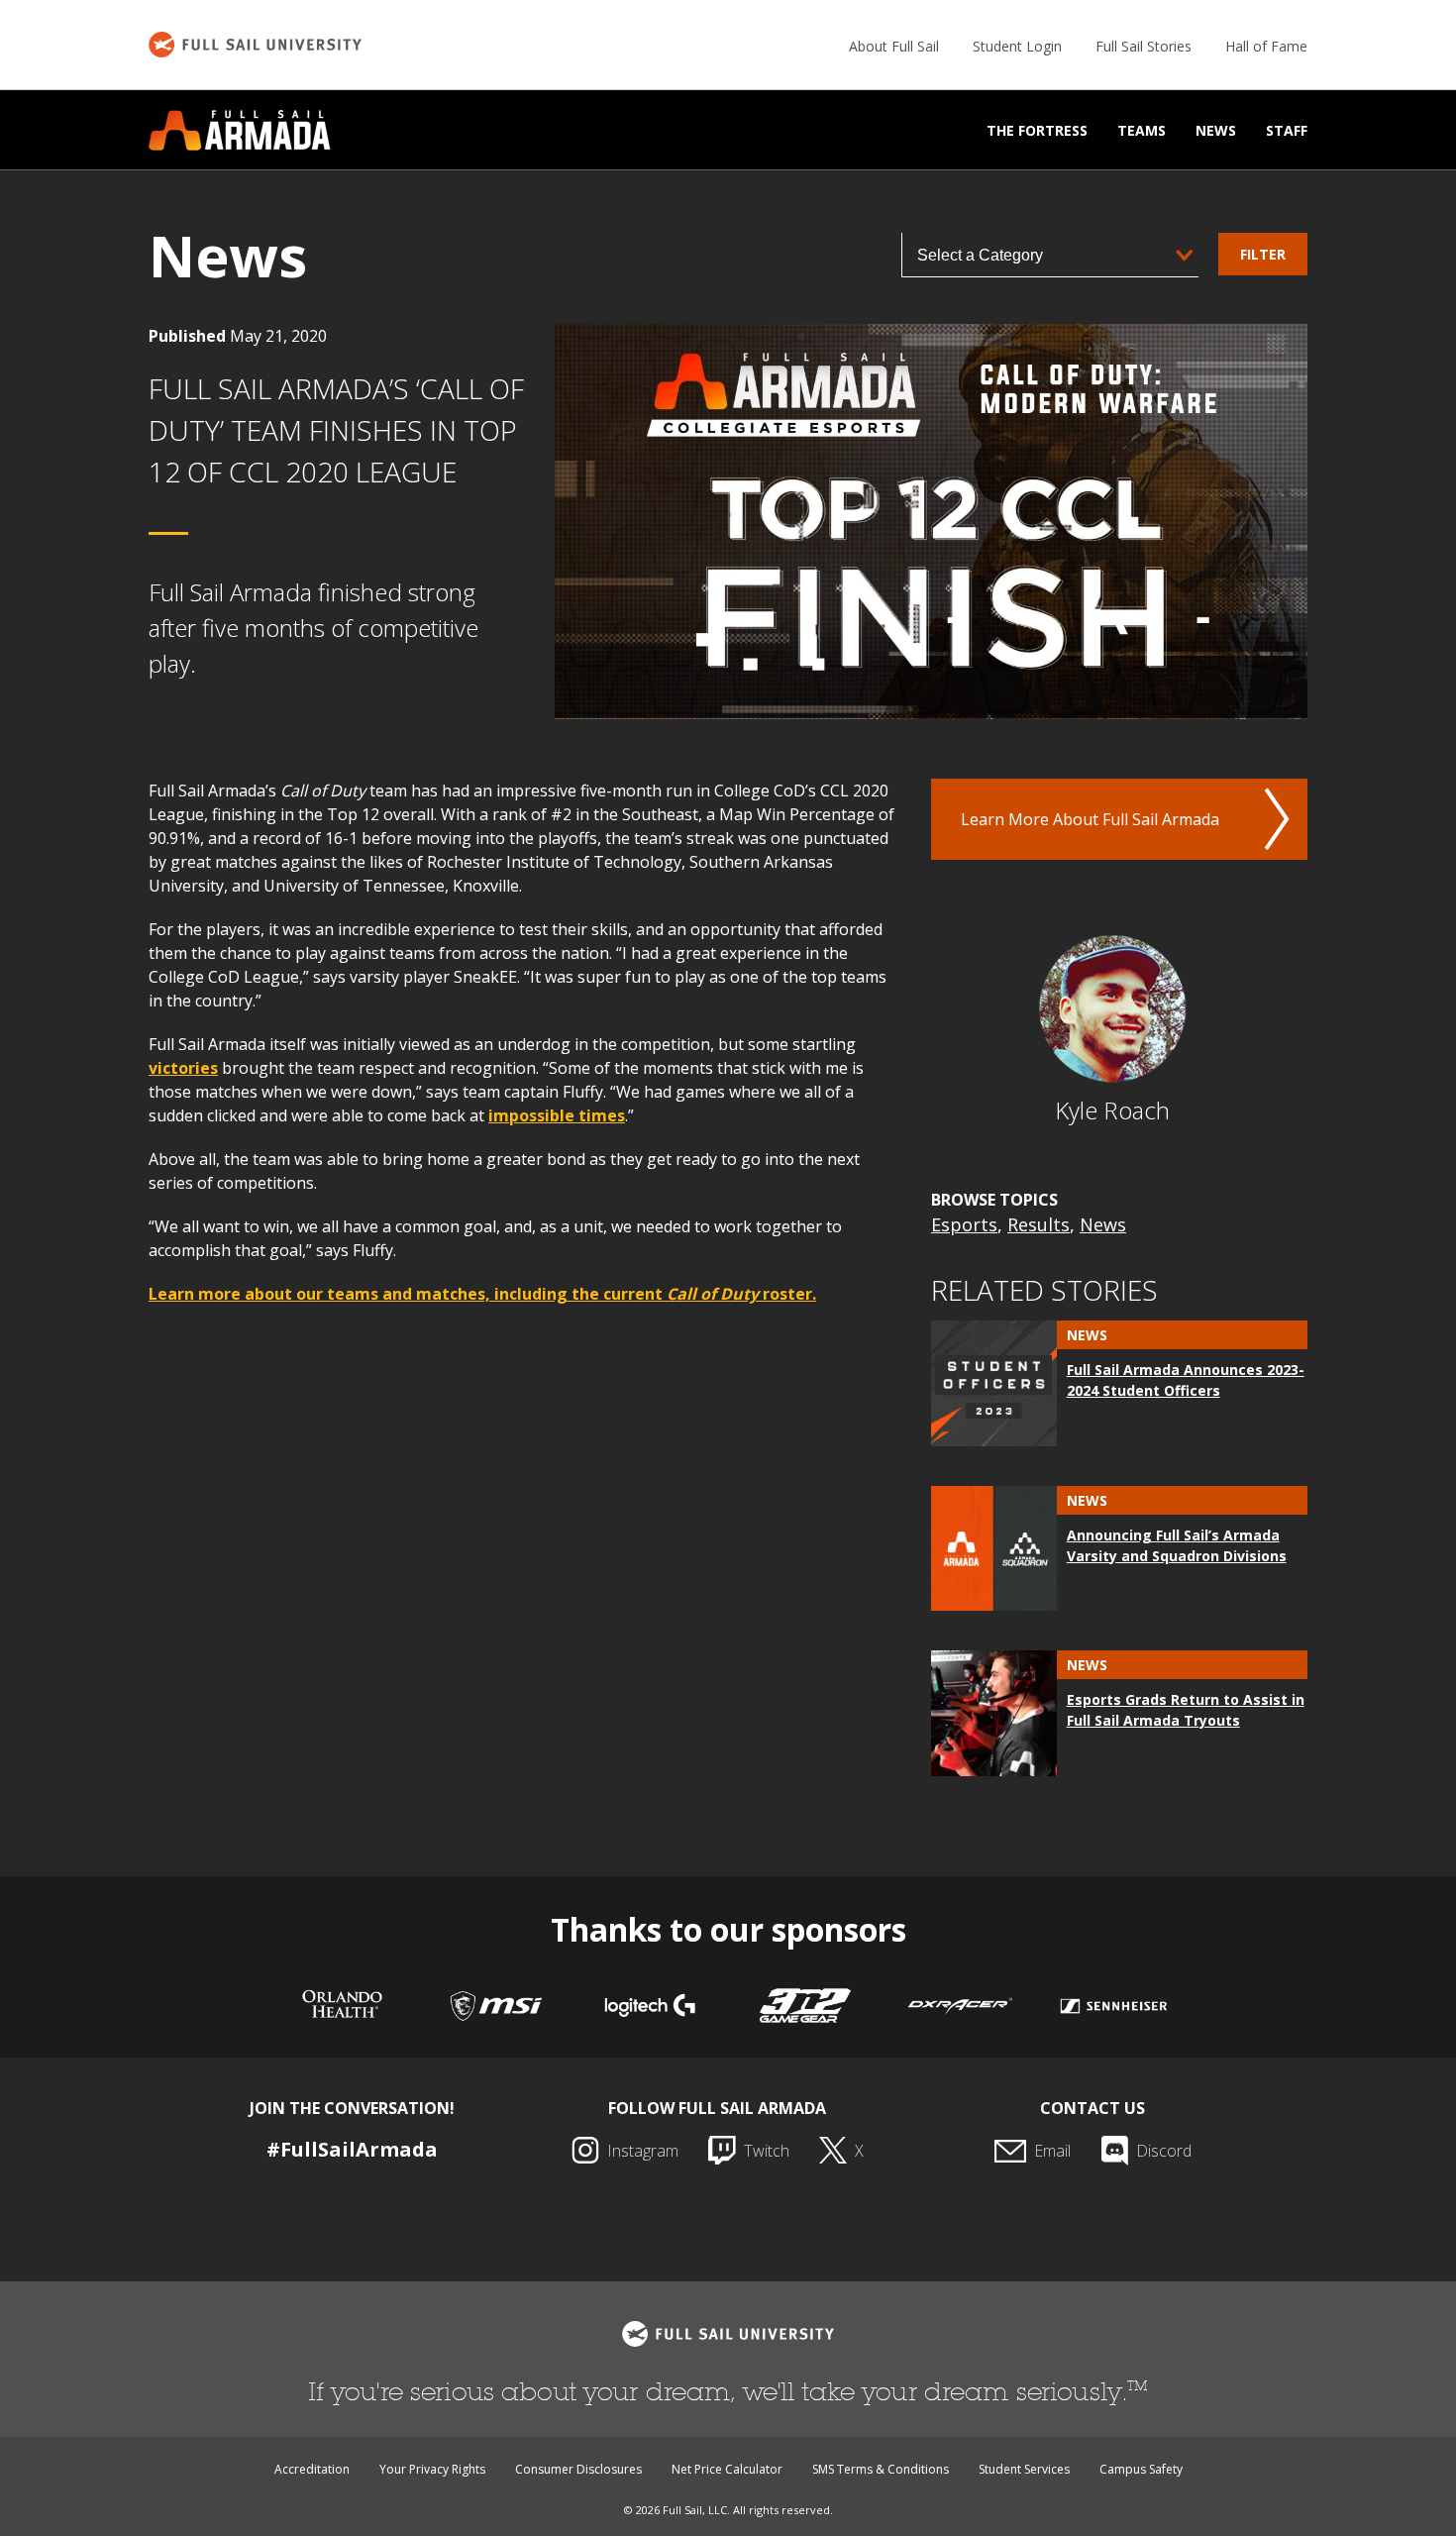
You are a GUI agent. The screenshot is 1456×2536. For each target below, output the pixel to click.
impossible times (557, 1115)
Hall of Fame (1266, 46)
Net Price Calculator (727, 2469)
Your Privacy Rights (432, 2469)
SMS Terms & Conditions (881, 2469)
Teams (1142, 130)
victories (183, 1068)
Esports (964, 1224)
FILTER (1263, 254)
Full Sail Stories (1144, 46)
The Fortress (1037, 130)
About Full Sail (894, 46)
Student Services (1024, 2469)
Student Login (1017, 46)
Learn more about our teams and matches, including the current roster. (482, 1294)
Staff (1287, 130)
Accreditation (312, 2469)
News (1216, 130)
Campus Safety (1141, 2469)
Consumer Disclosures (578, 2469)
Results (1039, 1224)
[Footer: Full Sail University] (728, 2334)
